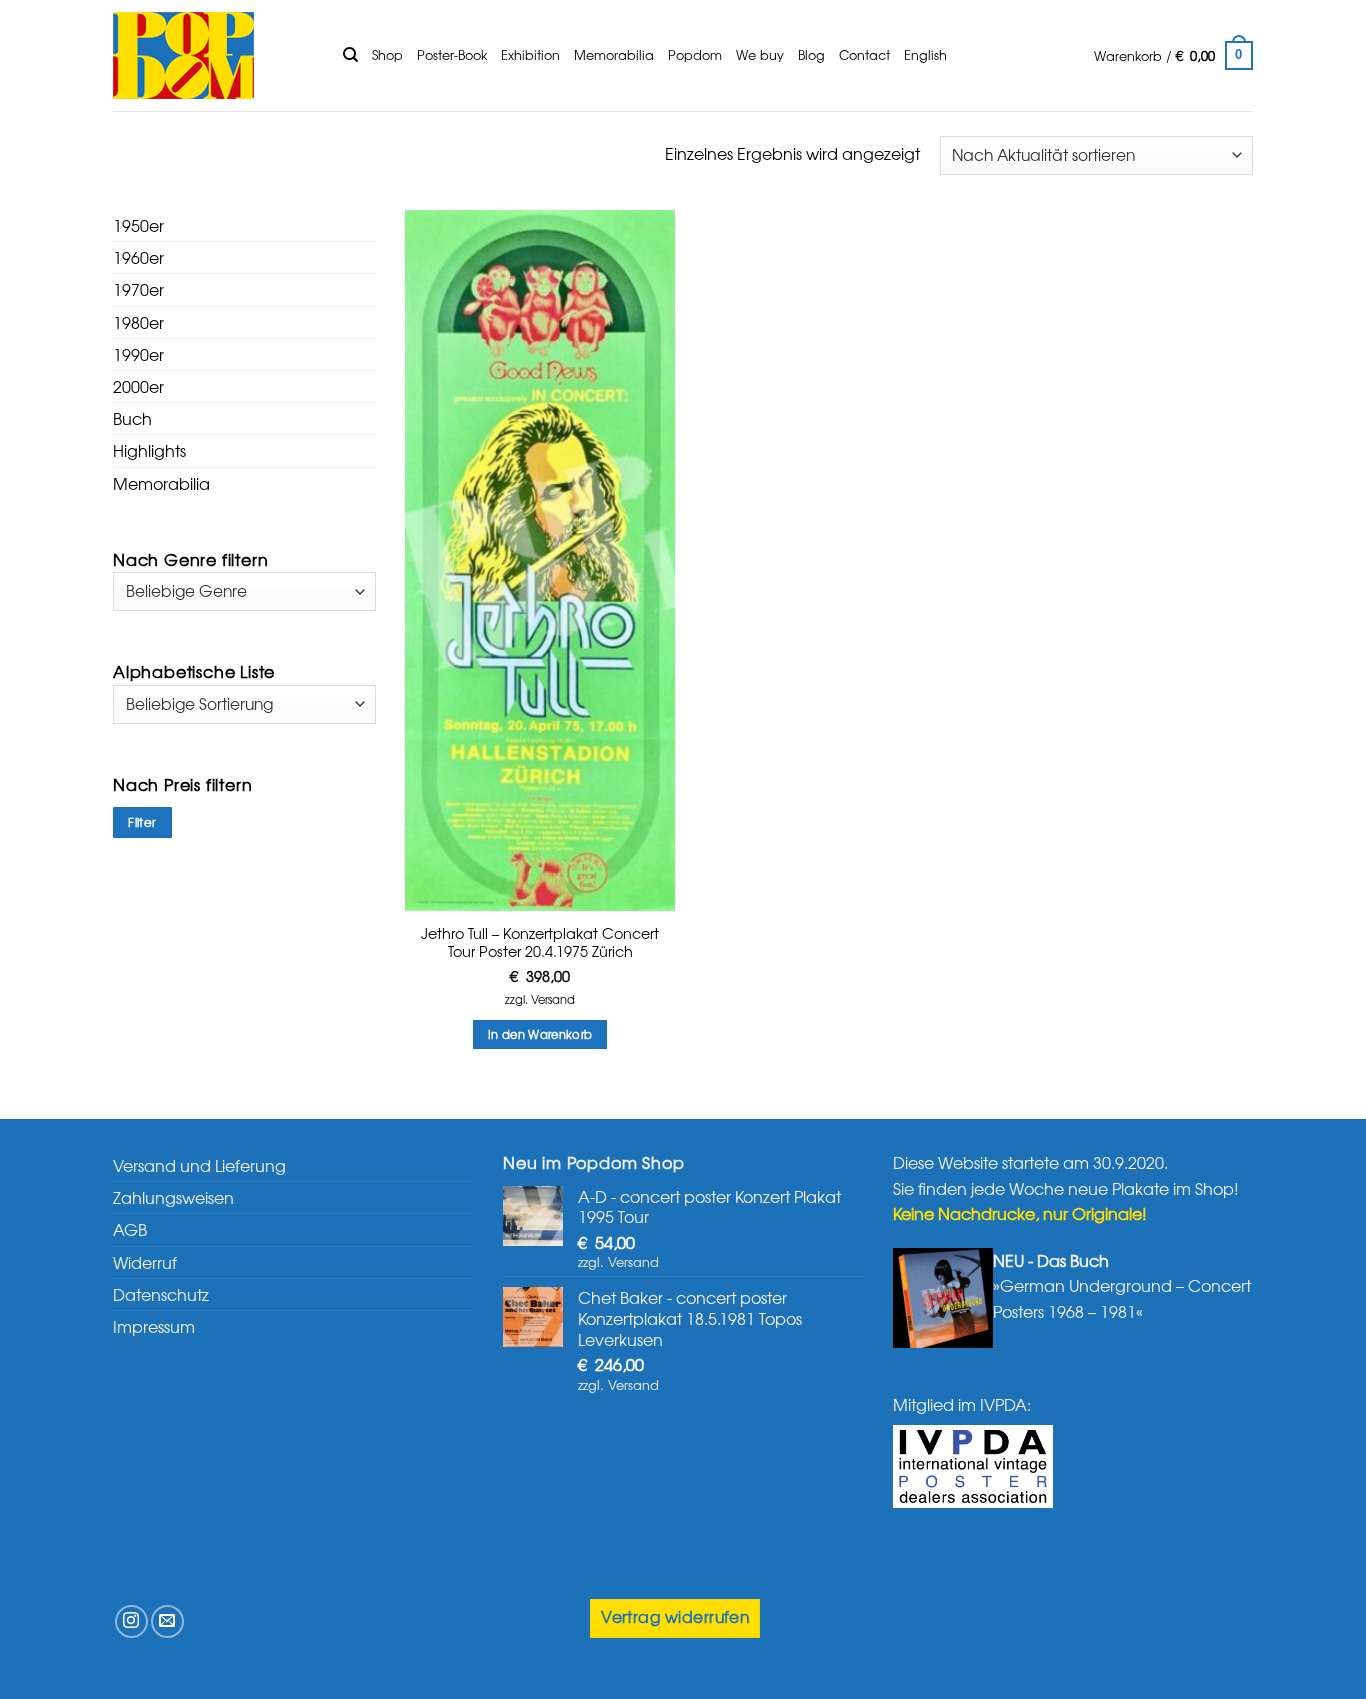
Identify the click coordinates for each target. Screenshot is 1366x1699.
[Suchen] (350, 55)
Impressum (154, 1326)
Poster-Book (452, 54)
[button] (1173, 56)
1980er (138, 322)
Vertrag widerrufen (675, 1616)
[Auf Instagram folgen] (131, 1621)
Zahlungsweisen (173, 1197)
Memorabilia (614, 54)
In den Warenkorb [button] (540, 1034)
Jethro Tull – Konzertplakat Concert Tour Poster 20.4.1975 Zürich (540, 942)
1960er (138, 257)
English (925, 54)
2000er (138, 386)
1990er (138, 354)
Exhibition (530, 54)
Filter (142, 822)
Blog (811, 54)
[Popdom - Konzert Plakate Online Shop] (213, 55)
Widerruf (145, 1262)
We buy (760, 54)
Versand (553, 999)
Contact (864, 54)
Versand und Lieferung (199, 1165)
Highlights (149, 450)
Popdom (695, 54)
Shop (387, 54)
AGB (130, 1229)
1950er (138, 225)
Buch (132, 418)
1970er (138, 289)
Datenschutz (161, 1294)
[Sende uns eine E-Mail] (167, 1621)
